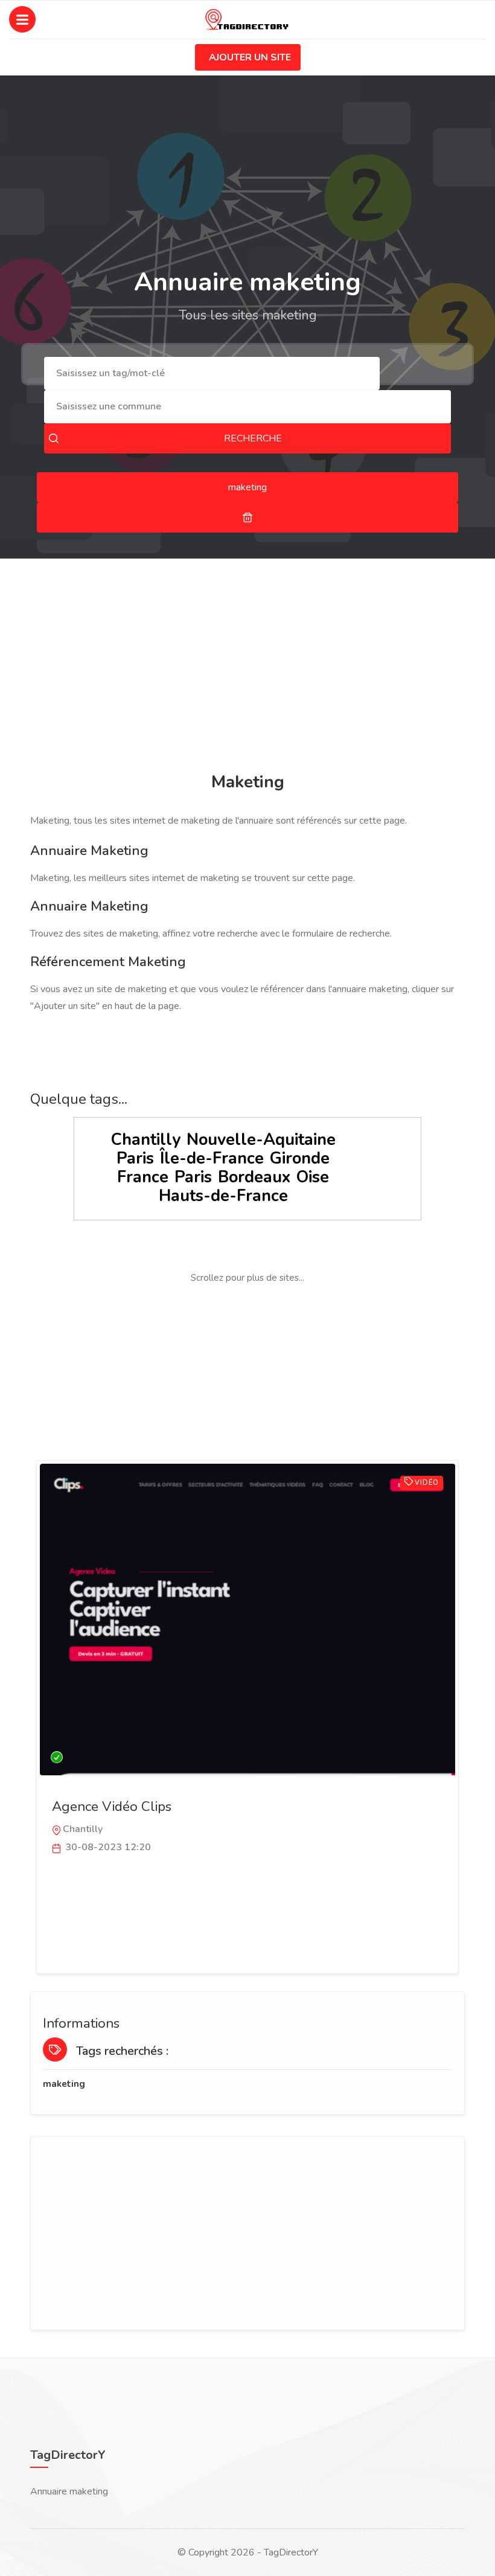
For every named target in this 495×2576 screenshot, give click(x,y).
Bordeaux (254, 1177)
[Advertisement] (247, 667)
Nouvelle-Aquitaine (261, 1140)
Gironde (300, 1158)
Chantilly (146, 1140)
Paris (135, 1158)
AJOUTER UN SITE (250, 57)
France (143, 1177)
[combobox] (212, 373)
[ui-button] (247, 517)
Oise (313, 1177)
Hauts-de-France (223, 1196)
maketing (64, 2084)
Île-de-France (212, 1158)
